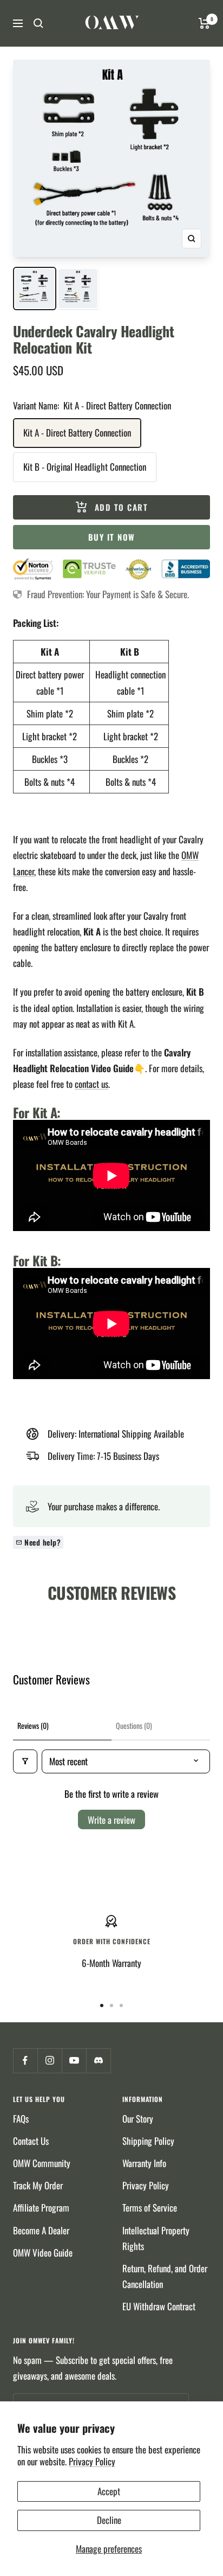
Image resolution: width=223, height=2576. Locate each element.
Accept (109, 2491)
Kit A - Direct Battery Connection (77, 432)
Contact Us (31, 2141)
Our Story (138, 2119)
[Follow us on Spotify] (98, 2061)
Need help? (42, 1542)
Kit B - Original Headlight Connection (85, 467)
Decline (109, 2520)
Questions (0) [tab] (134, 1725)
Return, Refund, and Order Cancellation (165, 2276)
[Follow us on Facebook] (25, 2061)
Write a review (111, 1820)
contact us (91, 1084)
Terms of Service (150, 2207)
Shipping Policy (148, 2141)
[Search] (38, 23)
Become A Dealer (41, 2230)
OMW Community (42, 2163)
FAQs (21, 2119)
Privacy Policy (92, 2461)
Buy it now (112, 537)
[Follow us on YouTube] (74, 2061)
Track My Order (38, 2185)
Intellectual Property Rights (156, 2238)
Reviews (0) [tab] (33, 1725)
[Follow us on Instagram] (50, 2061)
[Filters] (25, 1761)
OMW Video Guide (43, 2253)
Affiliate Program (41, 2207)
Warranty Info (144, 2163)
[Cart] (204, 23)
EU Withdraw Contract (159, 2306)
